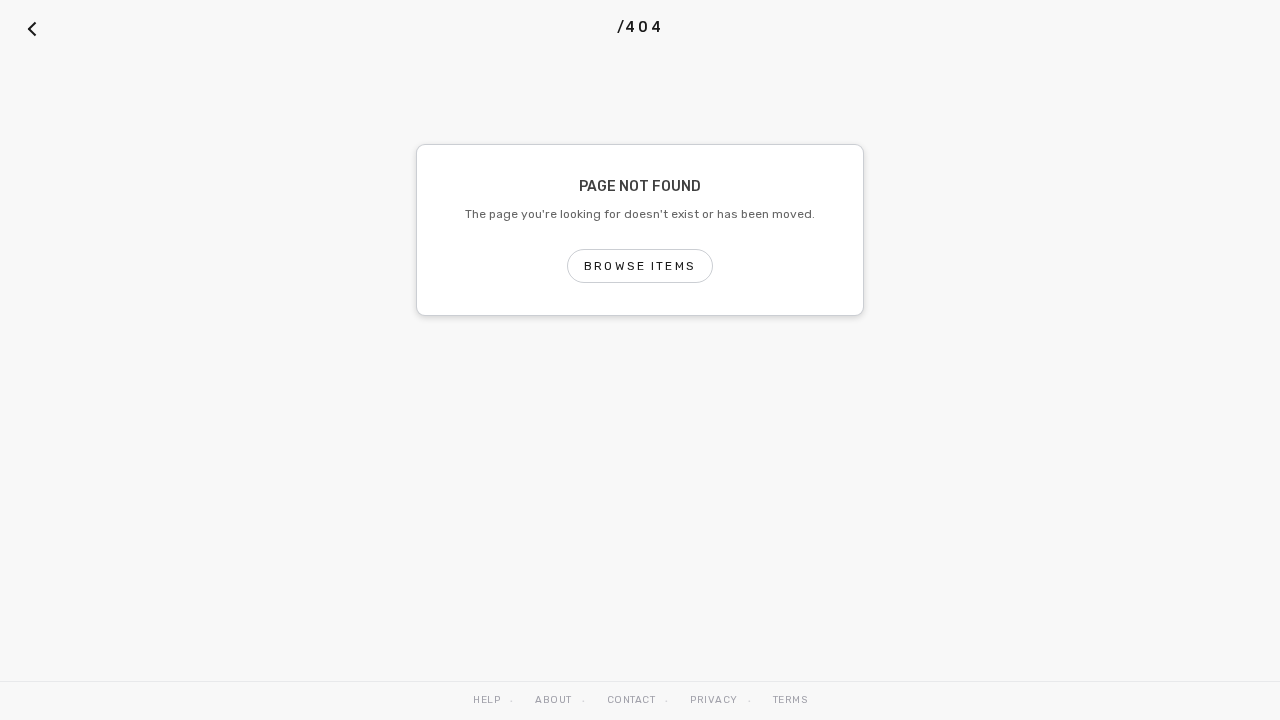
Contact (631, 700)
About (553, 700)
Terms (790, 700)
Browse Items (640, 266)
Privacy (714, 700)
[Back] (32, 28)
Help (486, 700)
